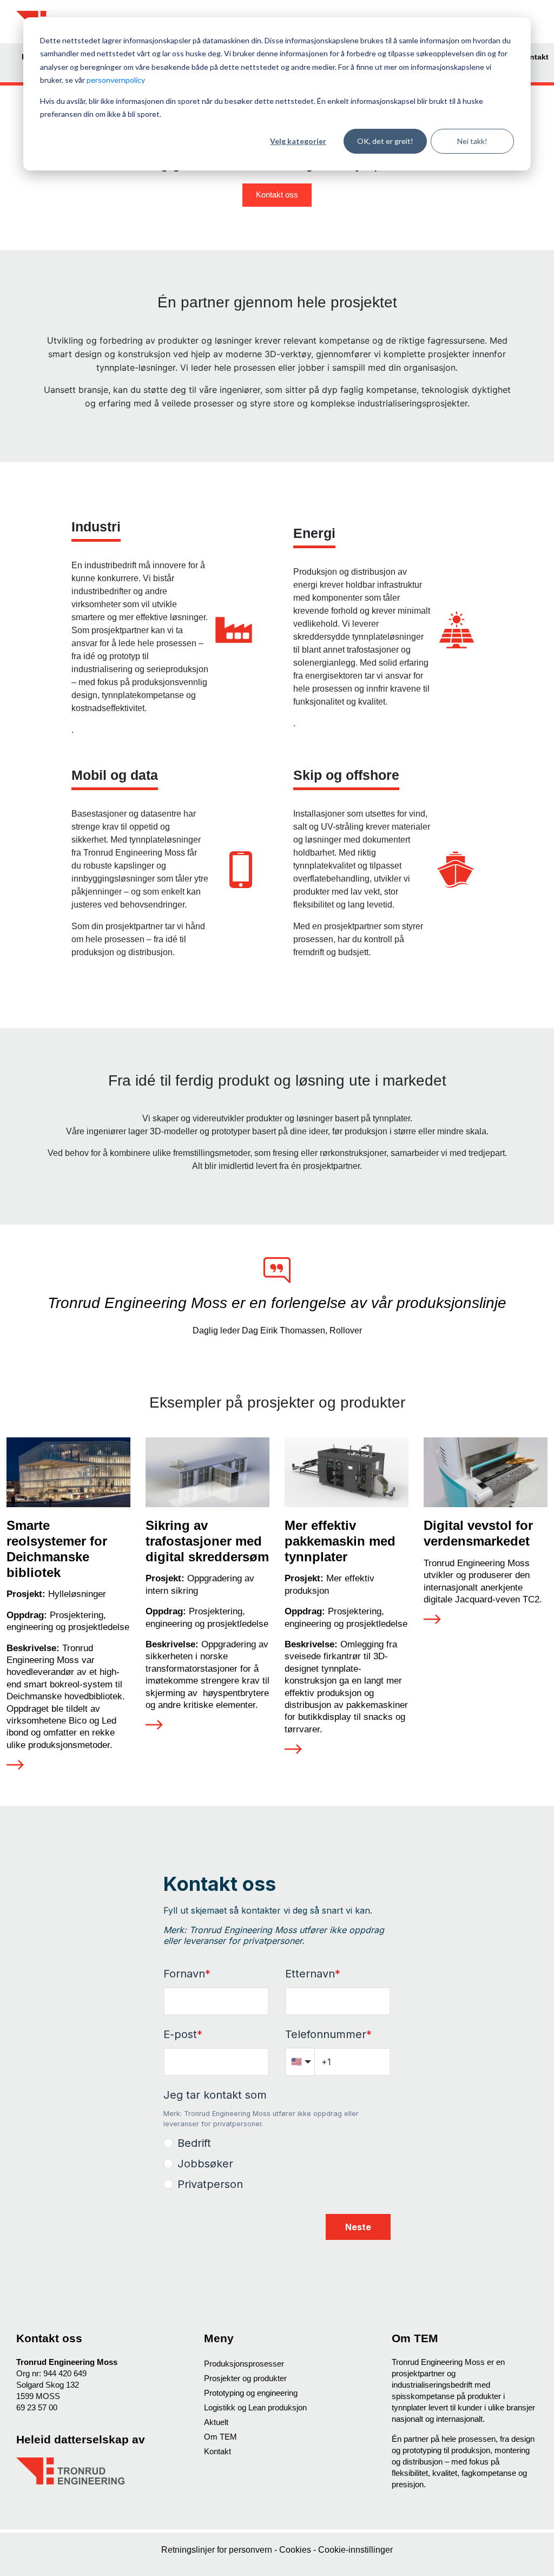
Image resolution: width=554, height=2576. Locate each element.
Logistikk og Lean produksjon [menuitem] (255, 2407)
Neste (358, 2227)
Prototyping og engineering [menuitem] (251, 2393)
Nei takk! (472, 141)
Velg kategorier (298, 141)
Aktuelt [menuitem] (216, 2422)
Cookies (296, 2550)
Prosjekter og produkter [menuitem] (245, 2378)
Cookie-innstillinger (355, 2550)
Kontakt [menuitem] (534, 57)
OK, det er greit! (385, 141)
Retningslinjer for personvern (218, 2550)
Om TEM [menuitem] (220, 2437)
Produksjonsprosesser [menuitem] (244, 2364)
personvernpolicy (116, 80)
